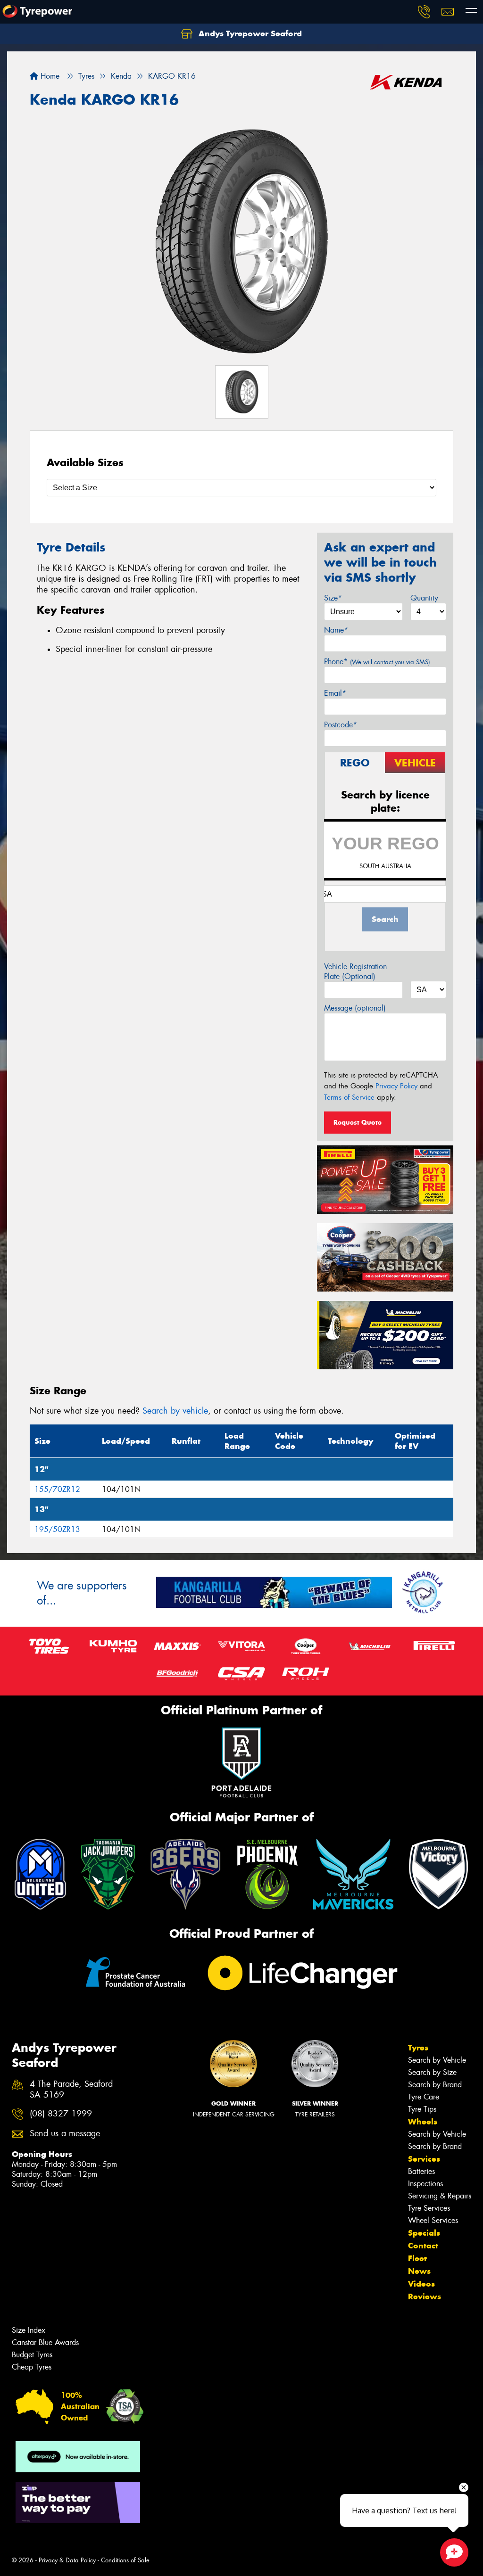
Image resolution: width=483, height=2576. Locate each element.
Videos (421, 2284)
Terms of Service (349, 1097)
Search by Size (432, 2072)
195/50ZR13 (57, 1529)
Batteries (421, 2171)
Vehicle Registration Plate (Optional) (355, 971)
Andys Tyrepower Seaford (249, 33)
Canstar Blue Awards (45, 2342)
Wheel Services (433, 2220)
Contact (423, 2246)
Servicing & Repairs (440, 2196)
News (419, 2271)
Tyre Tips (422, 2109)
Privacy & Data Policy (67, 2560)
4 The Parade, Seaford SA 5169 (71, 2090)
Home (49, 76)
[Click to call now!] (424, 12)
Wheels (423, 2122)
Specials (424, 2233)
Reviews (425, 2296)
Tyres (418, 2048)
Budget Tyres (32, 2355)
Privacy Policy (396, 1086)
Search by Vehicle (437, 2060)
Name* (336, 630)
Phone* (377, 662)
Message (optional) (355, 1008)
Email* (335, 693)
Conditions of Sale (125, 2560)
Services (424, 2159)
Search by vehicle (175, 1411)
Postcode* (341, 725)
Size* (333, 598)
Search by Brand (435, 2085)
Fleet (417, 2258)
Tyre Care (424, 2097)
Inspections (425, 2184)
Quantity (424, 598)
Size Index (29, 2330)
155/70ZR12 (57, 1489)
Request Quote (358, 1122)
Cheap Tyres (32, 2367)
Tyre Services (429, 2208)
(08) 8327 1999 (61, 2114)
